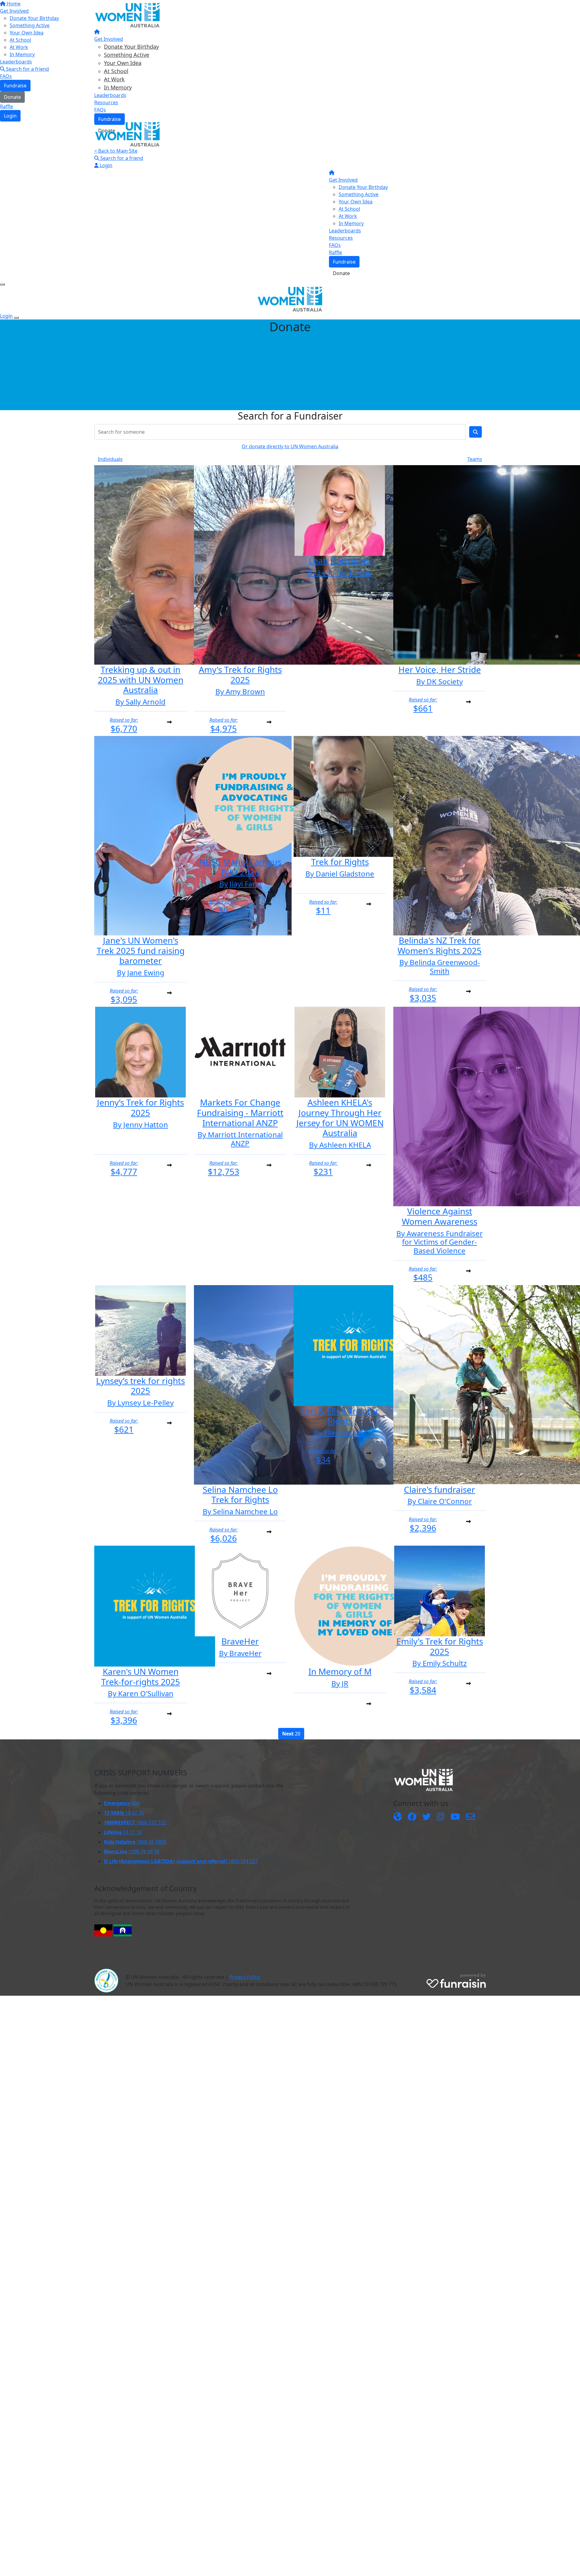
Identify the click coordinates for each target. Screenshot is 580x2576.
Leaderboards (110, 95)
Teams (475, 459)
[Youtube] (455, 1817)
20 (291, 1734)
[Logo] (127, 15)
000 (122, 1803)
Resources (106, 102)
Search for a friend (121, 158)
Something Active (127, 55)
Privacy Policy (245, 1977)
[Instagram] (441, 1817)
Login (105, 165)
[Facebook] (412, 1817)
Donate (107, 131)
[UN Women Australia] (398, 1817)
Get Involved (109, 39)
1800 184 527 (181, 1861)
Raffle (335, 252)
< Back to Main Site (116, 151)
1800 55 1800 (135, 1842)
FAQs (100, 110)
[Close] (16, 318)
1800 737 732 (135, 1823)
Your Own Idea (123, 63)
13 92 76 (124, 1813)
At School (116, 71)
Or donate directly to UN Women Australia (290, 446)
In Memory (118, 87)
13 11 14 (123, 1832)
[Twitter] (427, 1817)
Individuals (110, 459)
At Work (114, 79)
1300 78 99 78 (132, 1852)
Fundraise (110, 119)
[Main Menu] (2, 284)
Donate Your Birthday (131, 47)
